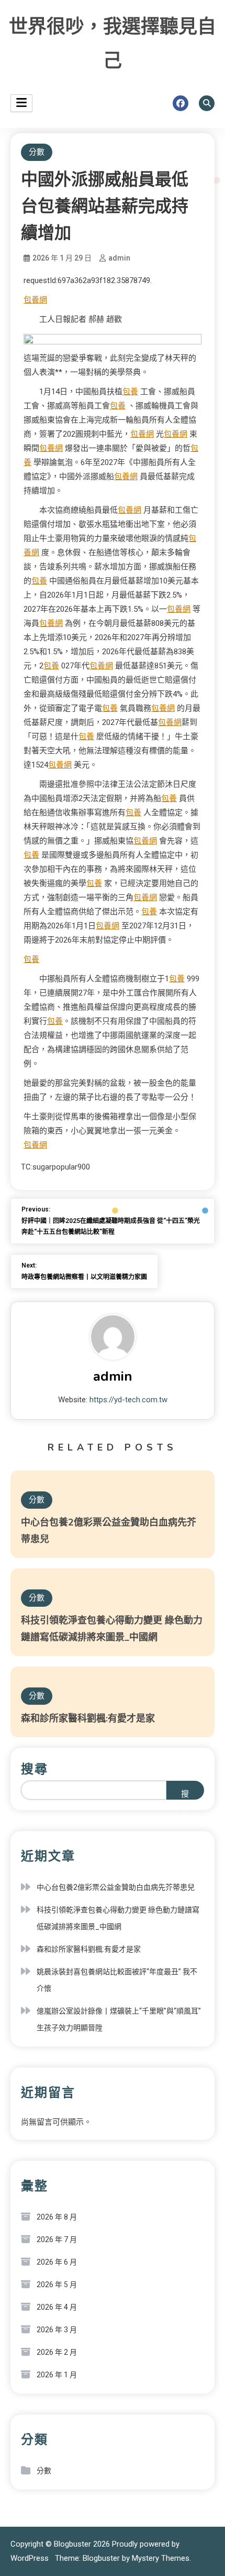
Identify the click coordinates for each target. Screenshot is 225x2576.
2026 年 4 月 (57, 2307)
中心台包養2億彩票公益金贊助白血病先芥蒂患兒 (116, 1887)
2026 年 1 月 (57, 2375)
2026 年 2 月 (57, 2352)
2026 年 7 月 (57, 2239)
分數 (37, 152)
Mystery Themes (161, 2558)
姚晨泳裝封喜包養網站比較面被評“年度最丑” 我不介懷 (117, 1980)
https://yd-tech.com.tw (128, 1400)
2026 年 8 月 (57, 2217)
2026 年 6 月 (57, 2262)
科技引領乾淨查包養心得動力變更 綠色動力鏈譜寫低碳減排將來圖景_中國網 (118, 1918)
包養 (130, 392)
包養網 (35, 300)
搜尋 (35, 1769)
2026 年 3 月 (57, 2330)
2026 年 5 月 (57, 2285)
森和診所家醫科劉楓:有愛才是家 (88, 1718)
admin (119, 258)
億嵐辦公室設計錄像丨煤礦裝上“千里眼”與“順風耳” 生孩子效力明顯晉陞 (119, 2019)
